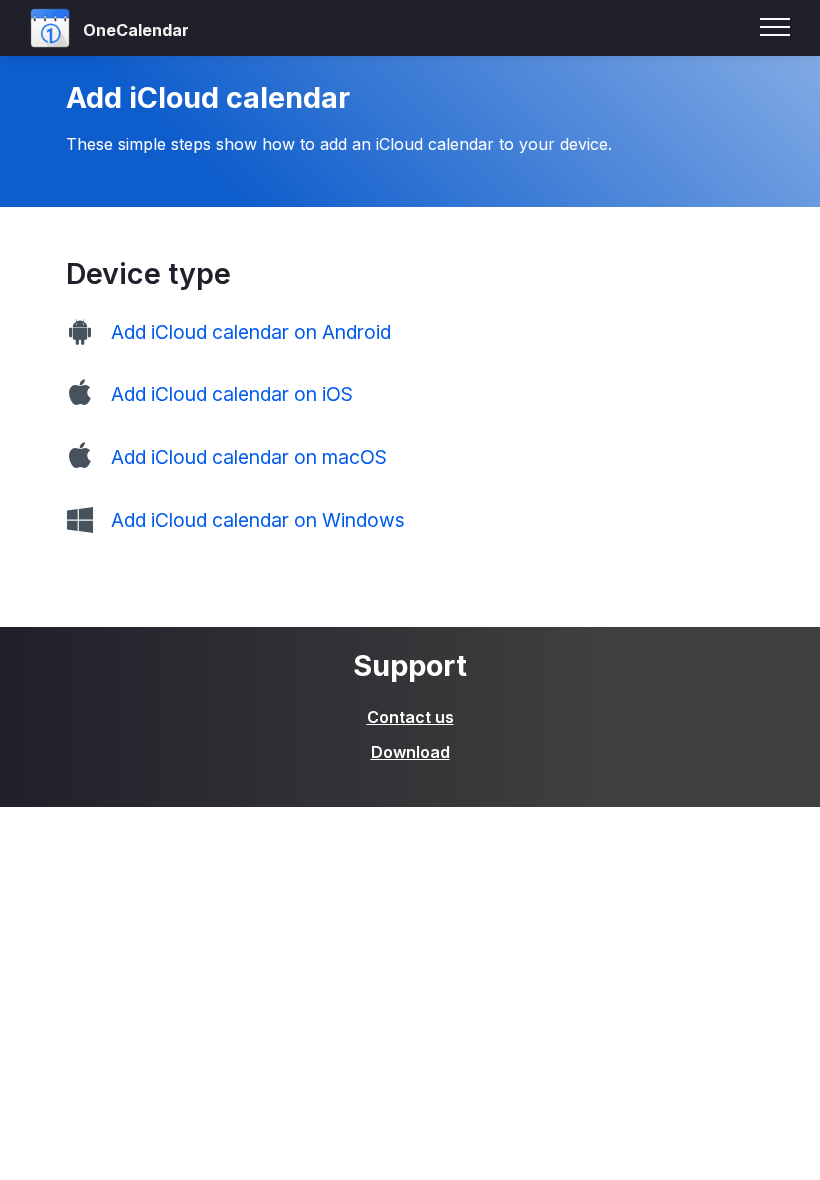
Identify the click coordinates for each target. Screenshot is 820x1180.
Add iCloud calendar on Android (251, 332)
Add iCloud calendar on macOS (249, 457)
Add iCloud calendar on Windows (258, 520)
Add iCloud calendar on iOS (232, 394)
